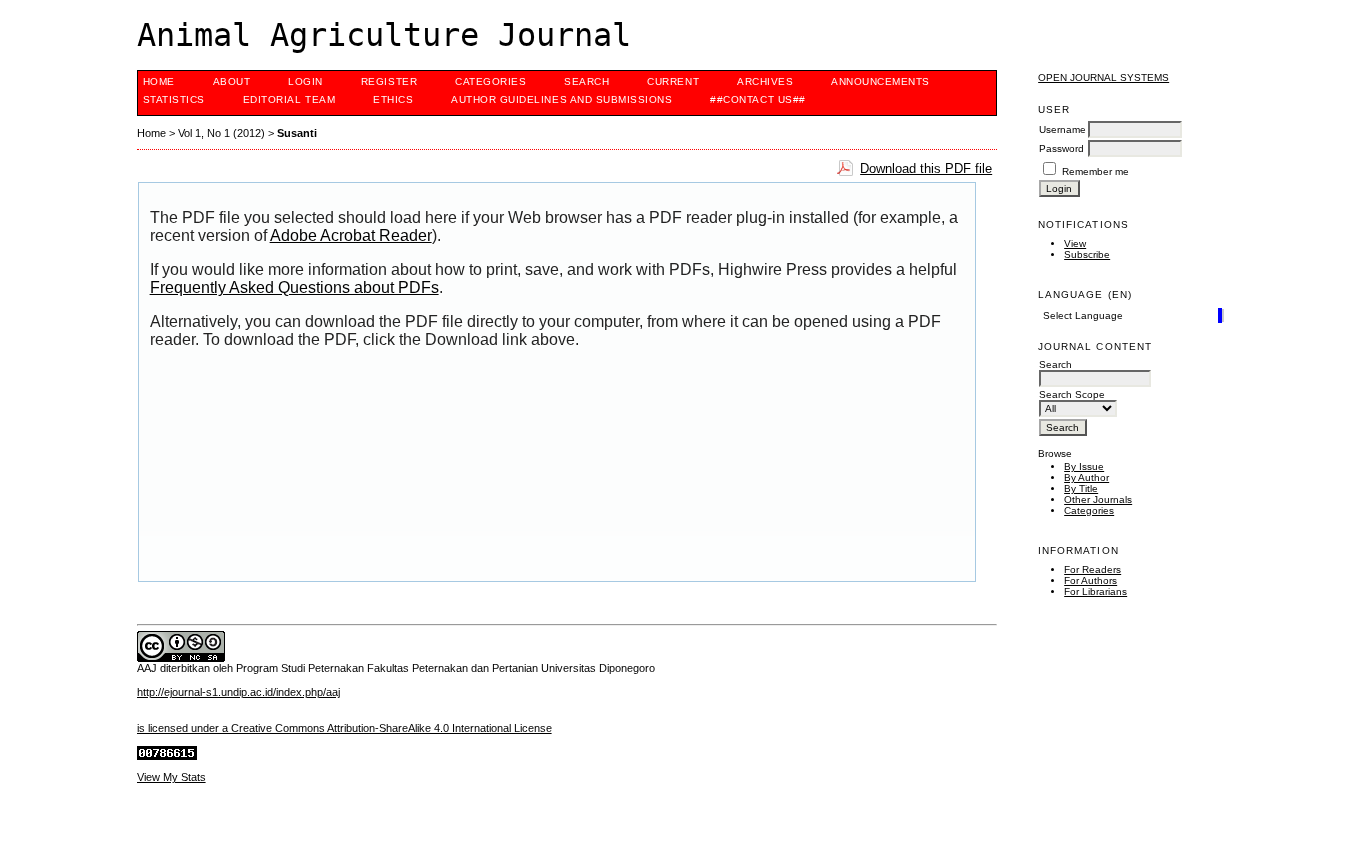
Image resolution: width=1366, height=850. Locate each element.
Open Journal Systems (1103, 77)
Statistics (174, 99)
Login (305, 81)
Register (389, 81)
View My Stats (171, 777)
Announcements (880, 81)
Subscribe (1087, 254)
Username (1062, 129)
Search (586, 81)
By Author (1086, 477)
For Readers (1092, 569)
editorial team (289, 99)
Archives (765, 81)
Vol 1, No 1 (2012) (221, 133)
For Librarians (1095, 591)
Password (1061, 148)
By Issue (1084, 466)
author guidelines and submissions (561, 99)
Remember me (1095, 171)
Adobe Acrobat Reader (351, 235)
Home (159, 81)
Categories (1089, 510)
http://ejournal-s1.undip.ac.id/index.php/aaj (238, 692)
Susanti (297, 133)
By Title (1081, 488)
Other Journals (1098, 499)
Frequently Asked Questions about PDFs (294, 287)
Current (673, 81)
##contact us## (757, 99)
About (232, 81)
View (1075, 243)
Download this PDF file (926, 168)
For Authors (1090, 580)
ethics (393, 99)
